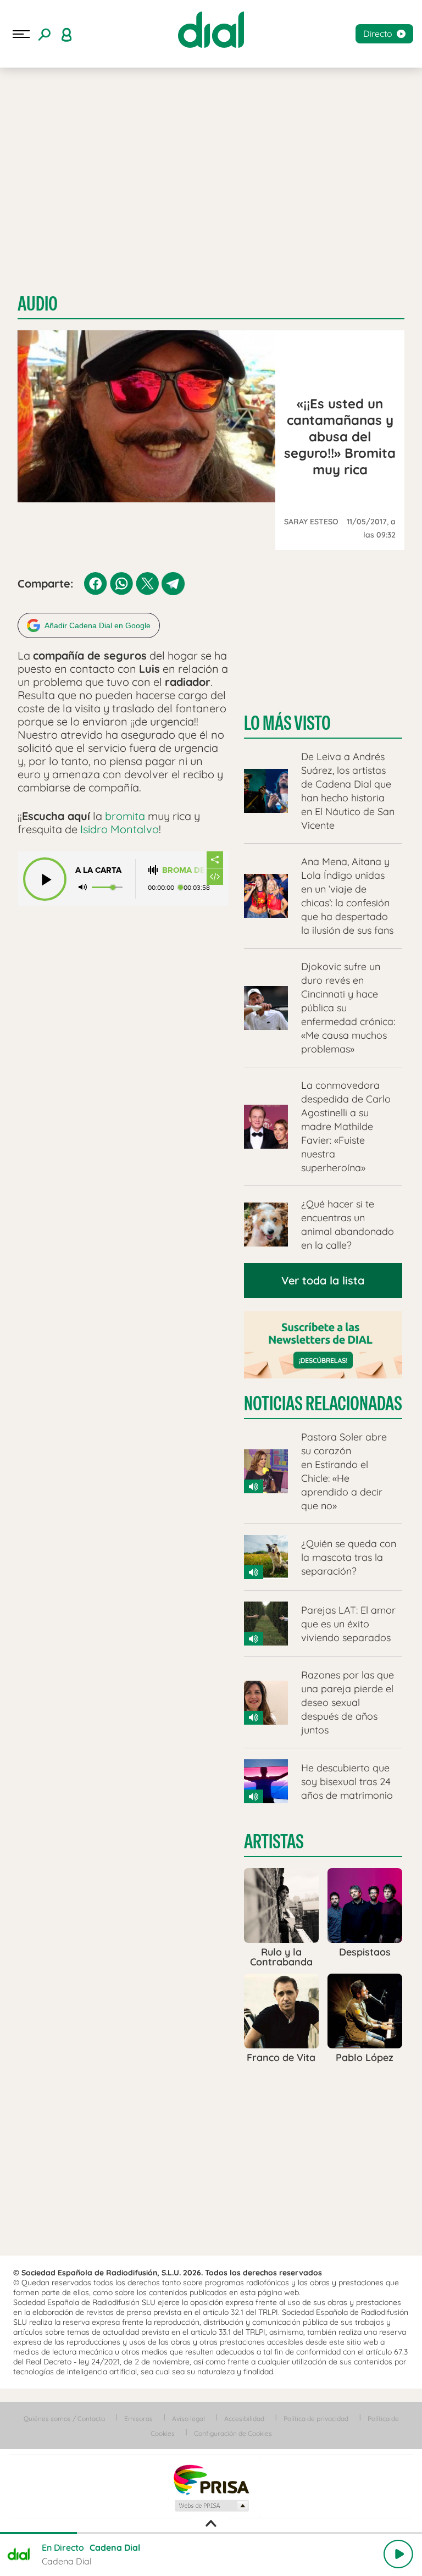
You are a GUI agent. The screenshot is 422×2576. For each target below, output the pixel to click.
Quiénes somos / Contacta (64, 2419)
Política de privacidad (316, 2419)
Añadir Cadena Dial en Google (98, 625)
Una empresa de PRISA (211, 2479)
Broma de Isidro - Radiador (184, 870)
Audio (38, 304)
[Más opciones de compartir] (215, 860)
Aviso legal (188, 2419)
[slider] (211, 2533)
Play (398, 2554)
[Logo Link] (211, 30)
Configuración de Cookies (233, 2433)
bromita (125, 816)
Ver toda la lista (323, 1280)
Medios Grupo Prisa (211, 2506)
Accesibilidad (244, 2419)
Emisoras (138, 2419)
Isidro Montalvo (120, 829)
